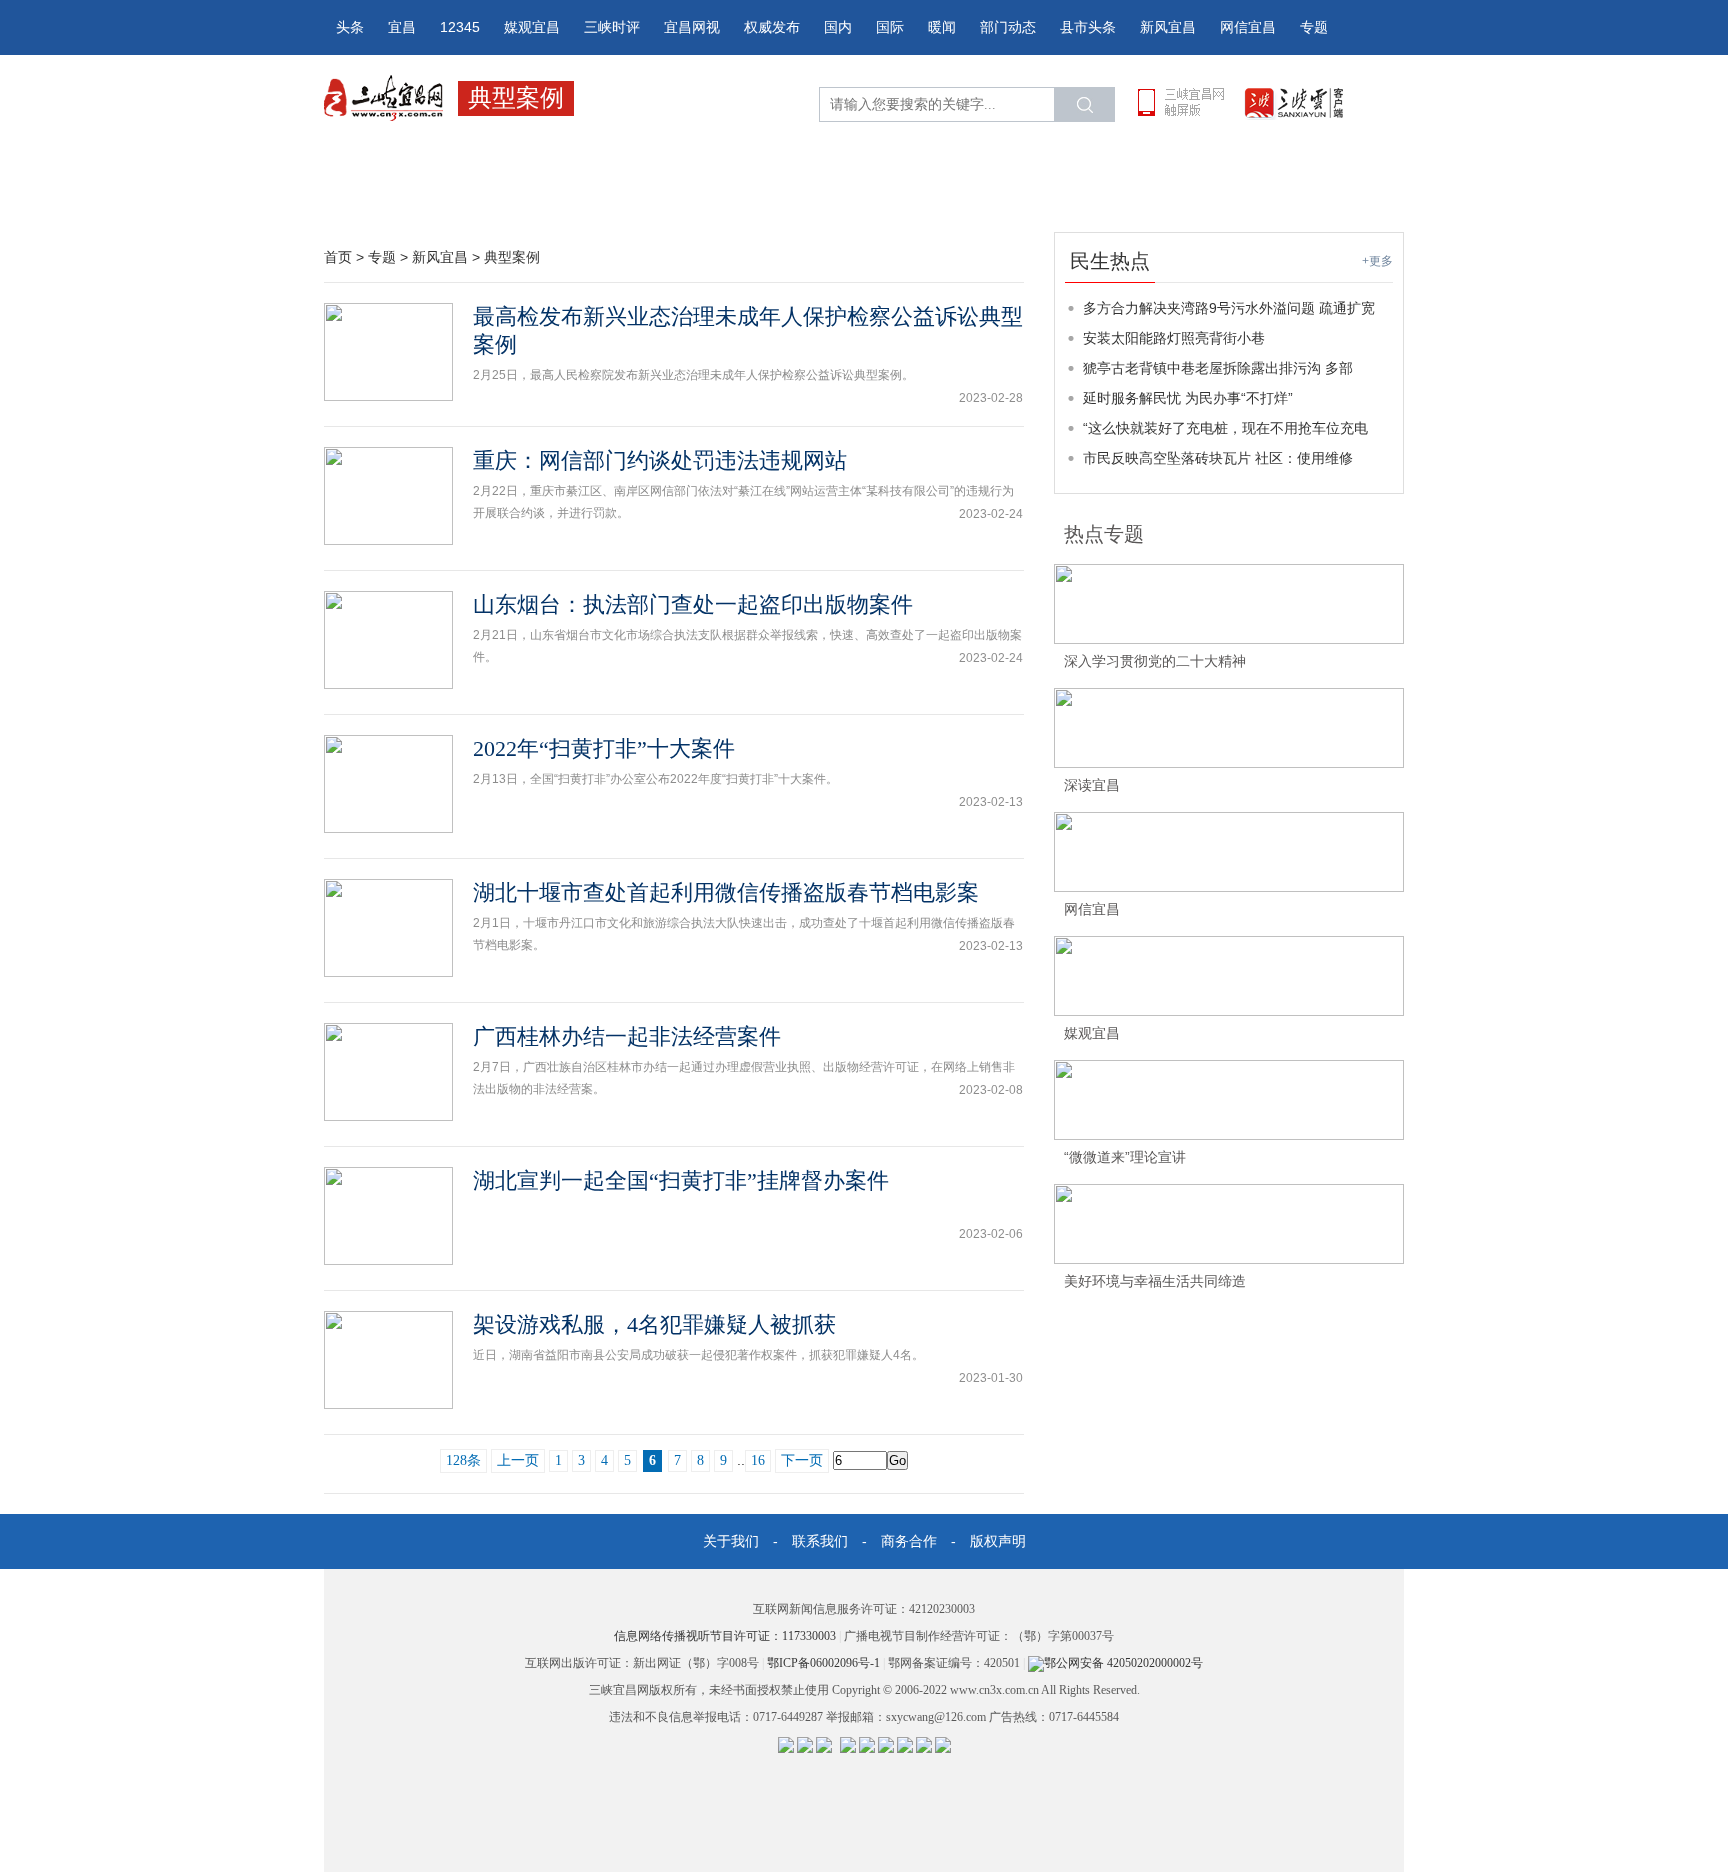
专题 (1314, 27)
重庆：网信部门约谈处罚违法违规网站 (660, 460)
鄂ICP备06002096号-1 (825, 1663)
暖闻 (942, 27)
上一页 (518, 1460)
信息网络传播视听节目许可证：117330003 (726, 1636)
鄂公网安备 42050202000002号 (1123, 1663)
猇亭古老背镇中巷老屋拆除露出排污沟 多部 (1218, 368)
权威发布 (772, 27)
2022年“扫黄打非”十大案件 (604, 748)
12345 (460, 27)
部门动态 (1008, 27)
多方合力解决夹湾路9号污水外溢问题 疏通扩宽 (1229, 308)
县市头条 (1088, 27)
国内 (838, 27)
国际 (890, 27)
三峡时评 (612, 27)
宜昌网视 (692, 27)
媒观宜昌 (532, 27)
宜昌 (402, 27)
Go (897, 1460)
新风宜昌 (1168, 27)
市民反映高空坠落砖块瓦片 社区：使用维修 (1218, 458)
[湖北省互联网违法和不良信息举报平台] (805, 1744)
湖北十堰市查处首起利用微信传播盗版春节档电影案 (726, 892)
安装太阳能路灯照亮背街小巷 (1174, 338)
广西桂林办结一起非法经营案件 (627, 1036)
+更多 (1377, 261)
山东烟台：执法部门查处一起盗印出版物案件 (693, 604)
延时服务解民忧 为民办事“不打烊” (1188, 398)
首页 (338, 257)
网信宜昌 (1248, 27)
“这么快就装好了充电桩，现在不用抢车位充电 (1225, 428)
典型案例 (512, 257)
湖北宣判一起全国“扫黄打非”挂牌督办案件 (681, 1180)
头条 (350, 27)
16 (758, 1460)
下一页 (802, 1460)
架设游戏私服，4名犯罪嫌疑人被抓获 (654, 1324)
